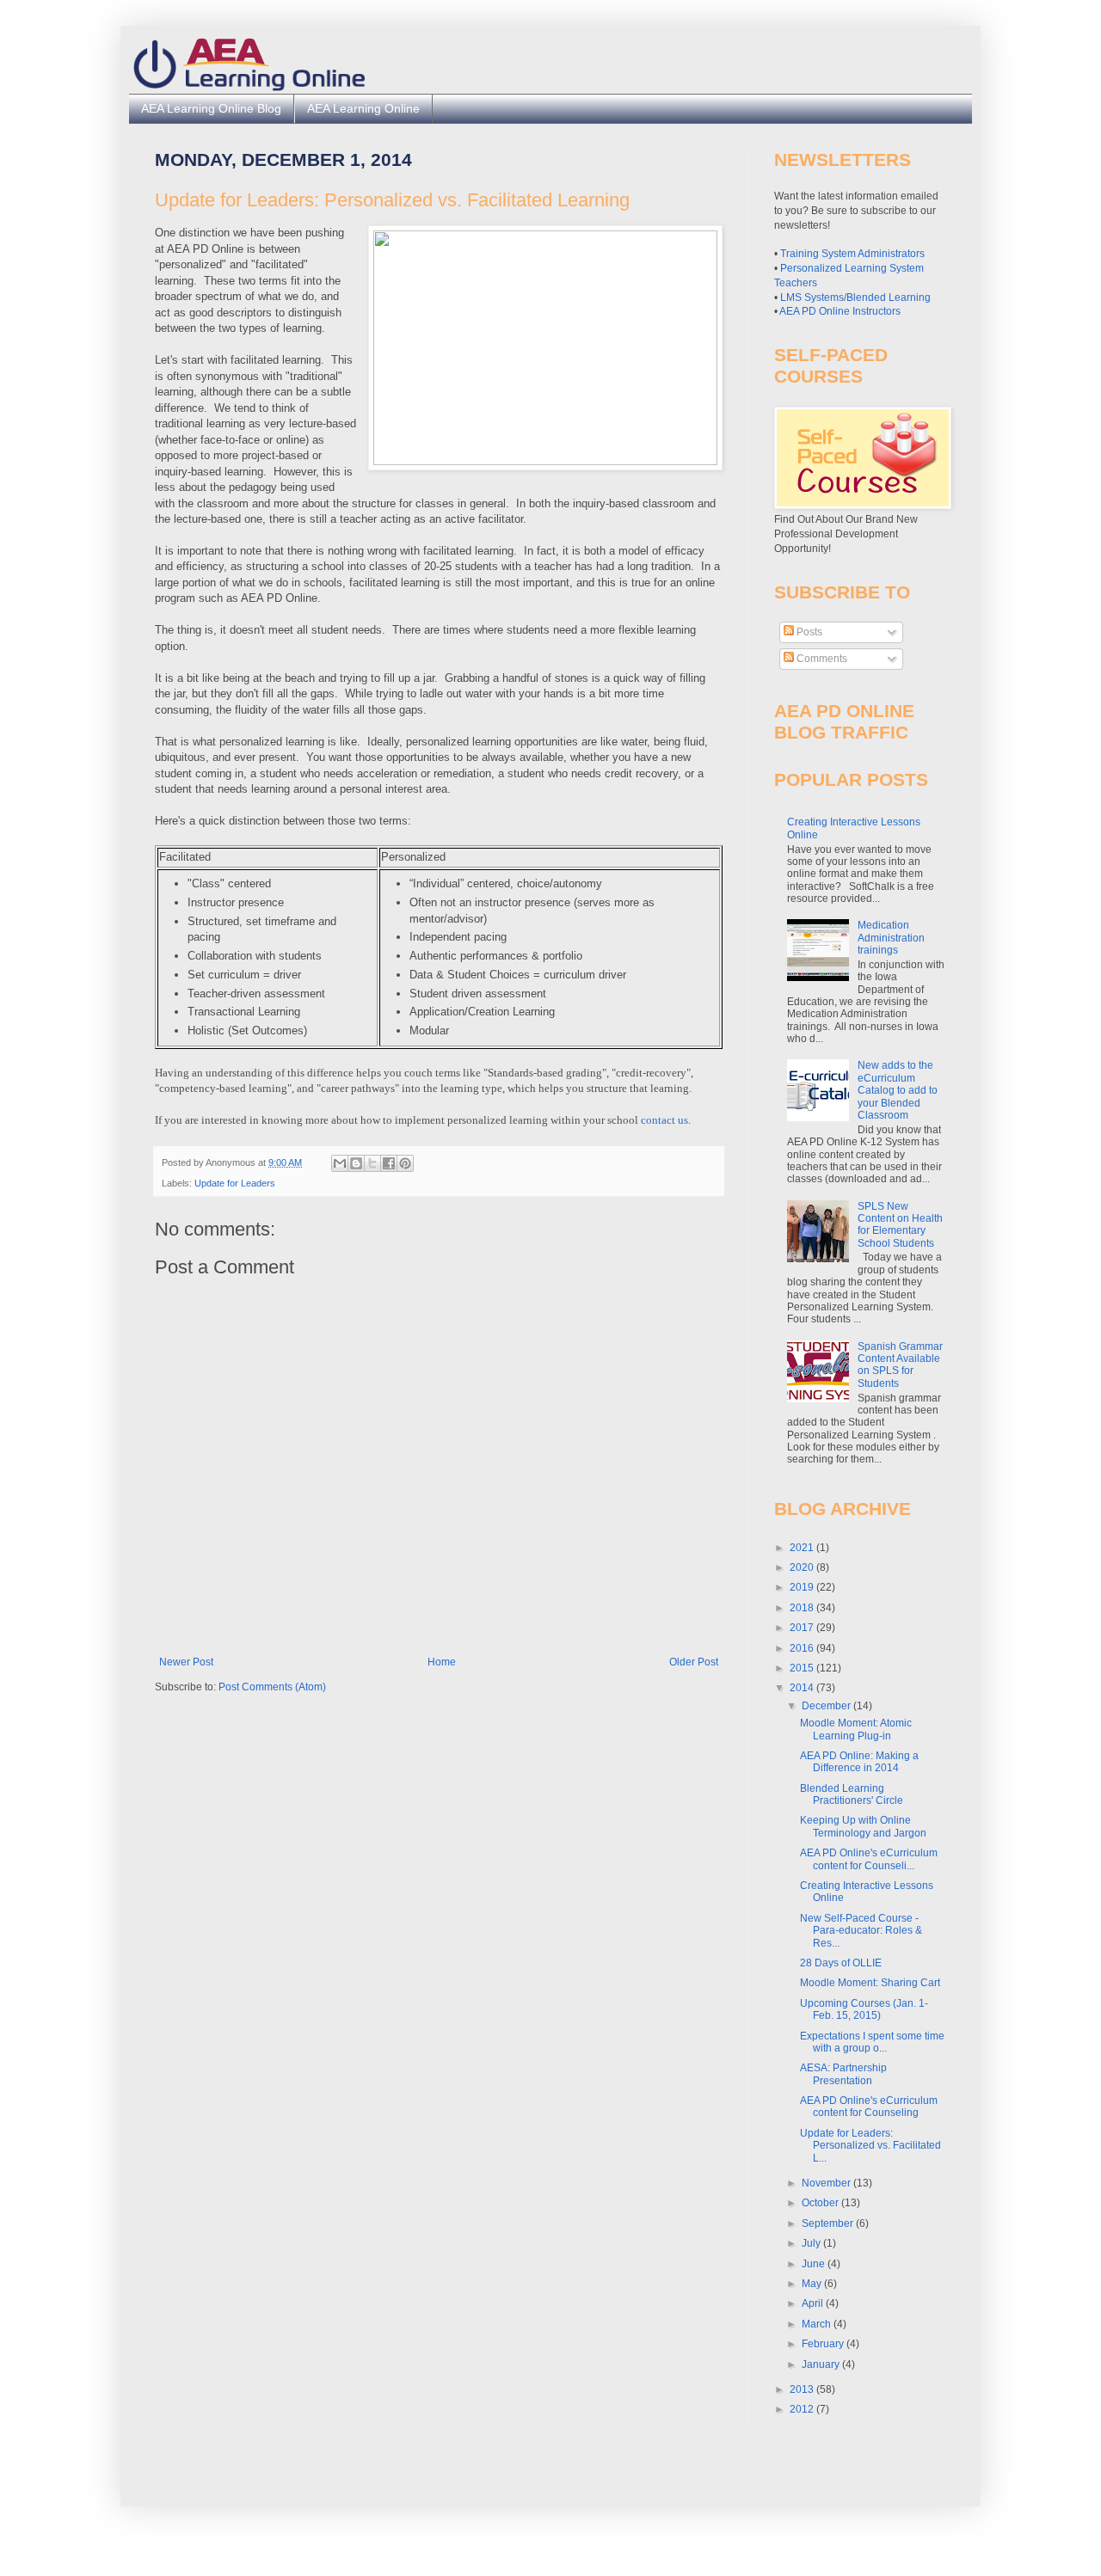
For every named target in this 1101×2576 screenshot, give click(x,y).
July (812, 2243)
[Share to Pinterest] (405, 1163)
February (824, 2344)
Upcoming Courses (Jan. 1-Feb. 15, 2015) (864, 2009)
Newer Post (186, 1662)
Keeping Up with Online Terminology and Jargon (863, 1826)
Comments (821, 659)
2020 (803, 1567)
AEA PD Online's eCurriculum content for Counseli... (869, 1859)
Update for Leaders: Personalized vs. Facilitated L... (870, 2146)
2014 (803, 1688)
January (822, 2364)
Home (442, 1662)
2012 (803, 2409)
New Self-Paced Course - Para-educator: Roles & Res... (861, 1931)
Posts (808, 632)
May (813, 2284)
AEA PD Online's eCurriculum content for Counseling (869, 2107)
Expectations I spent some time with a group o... (872, 2042)
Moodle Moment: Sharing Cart (870, 1983)
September (829, 2223)
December (827, 1706)
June (815, 2264)
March (818, 2324)
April (814, 2303)
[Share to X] (372, 1163)
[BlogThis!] (356, 1163)
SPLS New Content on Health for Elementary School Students (900, 1225)
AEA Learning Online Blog (211, 108)
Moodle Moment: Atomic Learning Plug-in (856, 1729)
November (827, 2183)
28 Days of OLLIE (841, 1963)
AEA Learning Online (363, 108)
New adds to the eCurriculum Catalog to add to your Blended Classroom (898, 1090)
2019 (803, 1587)
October (821, 2203)
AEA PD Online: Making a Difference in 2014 (859, 1762)
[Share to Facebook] (389, 1163)
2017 (803, 1628)
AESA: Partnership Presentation (843, 2074)
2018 (803, 1608)
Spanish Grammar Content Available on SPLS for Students (900, 1365)
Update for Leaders (235, 1183)
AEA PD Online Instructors (840, 311)
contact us (664, 1120)
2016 (803, 1648)
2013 (803, 2389)
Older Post (694, 1662)
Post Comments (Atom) (272, 1687)
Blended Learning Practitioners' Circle (852, 1794)
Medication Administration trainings (891, 938)
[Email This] (340, 1163)
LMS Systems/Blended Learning (855, 297)
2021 (803, 1548)
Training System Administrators (852, 254)
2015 (803, 1668)
